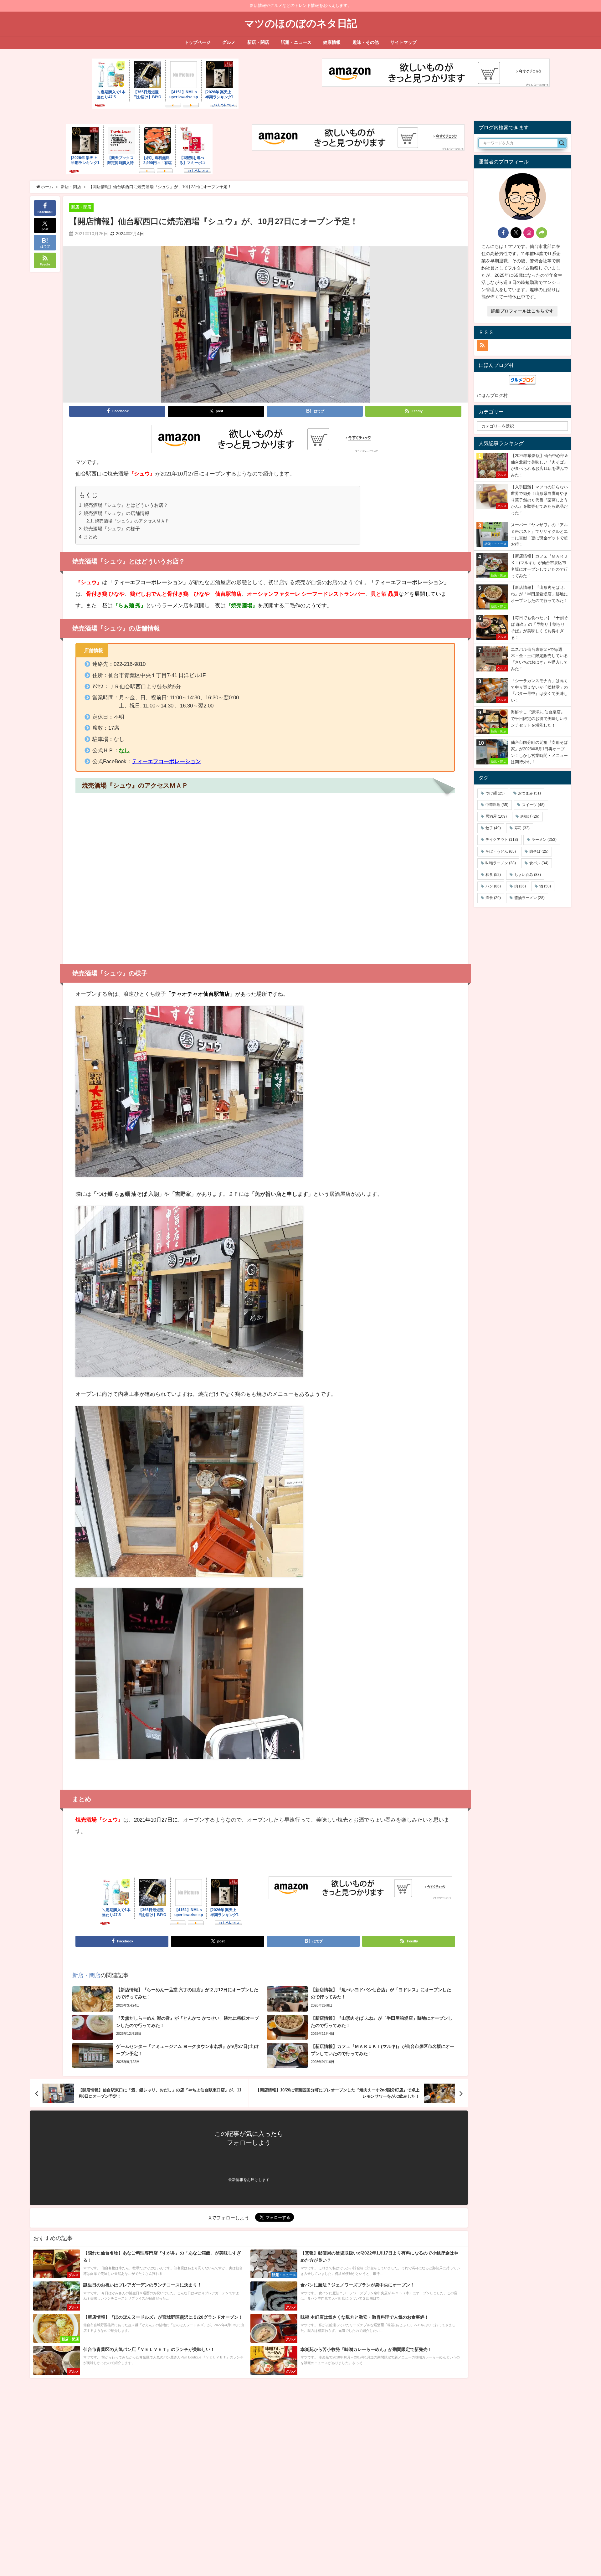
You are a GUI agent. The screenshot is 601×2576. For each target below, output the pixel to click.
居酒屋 (496, 816)
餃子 (493, 828)
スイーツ (533, 805)
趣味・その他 (366, 42)
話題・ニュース (296, 42)
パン (493, 886)
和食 (493, 875)
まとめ (91, 537)
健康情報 (332, 42)
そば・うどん (501, 851)
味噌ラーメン (501, 863)
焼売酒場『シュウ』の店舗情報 (116, 513)
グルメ (229, 42)
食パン (539, 863)
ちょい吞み (528, 875)
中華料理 (497, 805)
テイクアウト (502, 840)
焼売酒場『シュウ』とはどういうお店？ (126, 505)
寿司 (522, 828)
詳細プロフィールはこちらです (522, 311)
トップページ (198, 42)
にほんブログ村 (492, 395)
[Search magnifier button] (562, 143)
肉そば (539, 851)
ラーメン (544, 840)
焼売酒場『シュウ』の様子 (112, 529)
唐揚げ (530, 816)
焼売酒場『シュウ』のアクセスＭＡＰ (132, 521)
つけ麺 (495, 793)
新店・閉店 (258, 42)
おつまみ (529, 793)
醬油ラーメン (529, 898)
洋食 (493, 898)
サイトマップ (403, 42)
